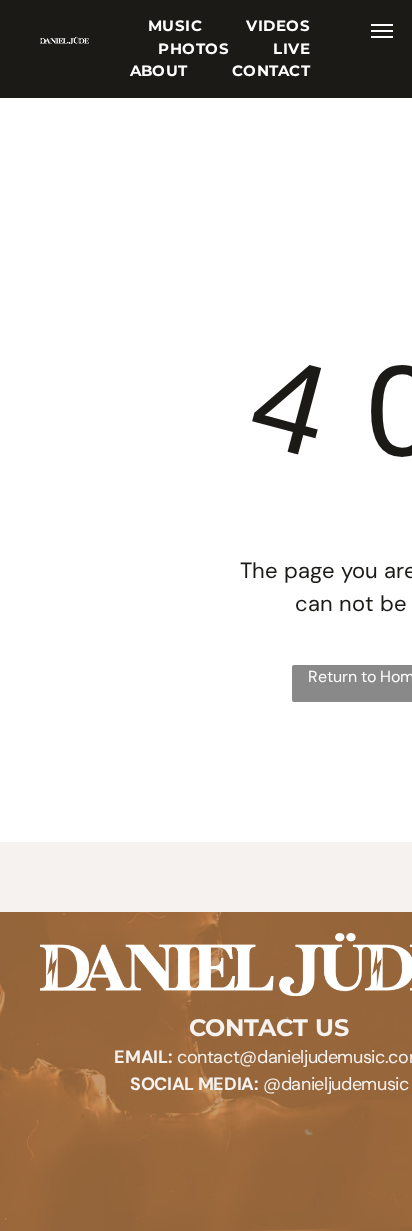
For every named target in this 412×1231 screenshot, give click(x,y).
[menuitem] (175, 26)
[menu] (382, 31)
